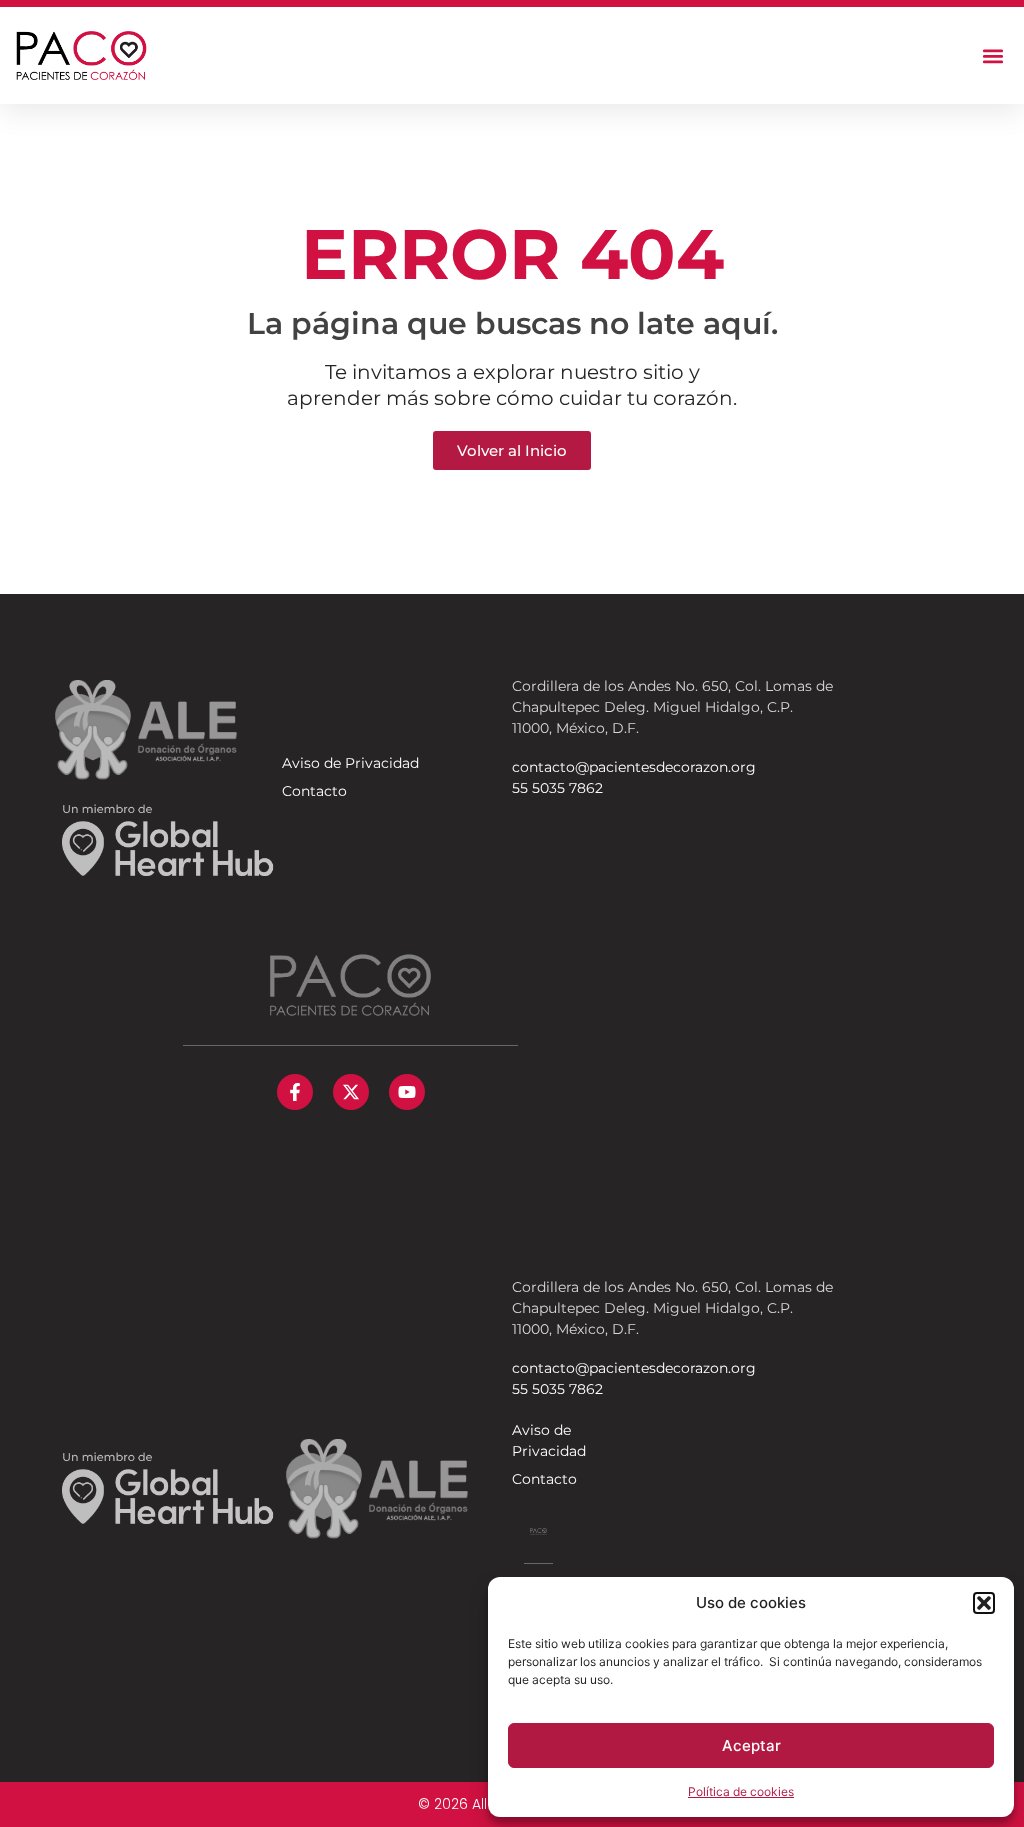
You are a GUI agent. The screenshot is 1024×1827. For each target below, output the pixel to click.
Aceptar (751, 1745)
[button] (984, 1603)
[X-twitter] (351, 1092)
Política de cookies (741, 1791)
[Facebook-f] (295, 1092)
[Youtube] (407, 1092)
